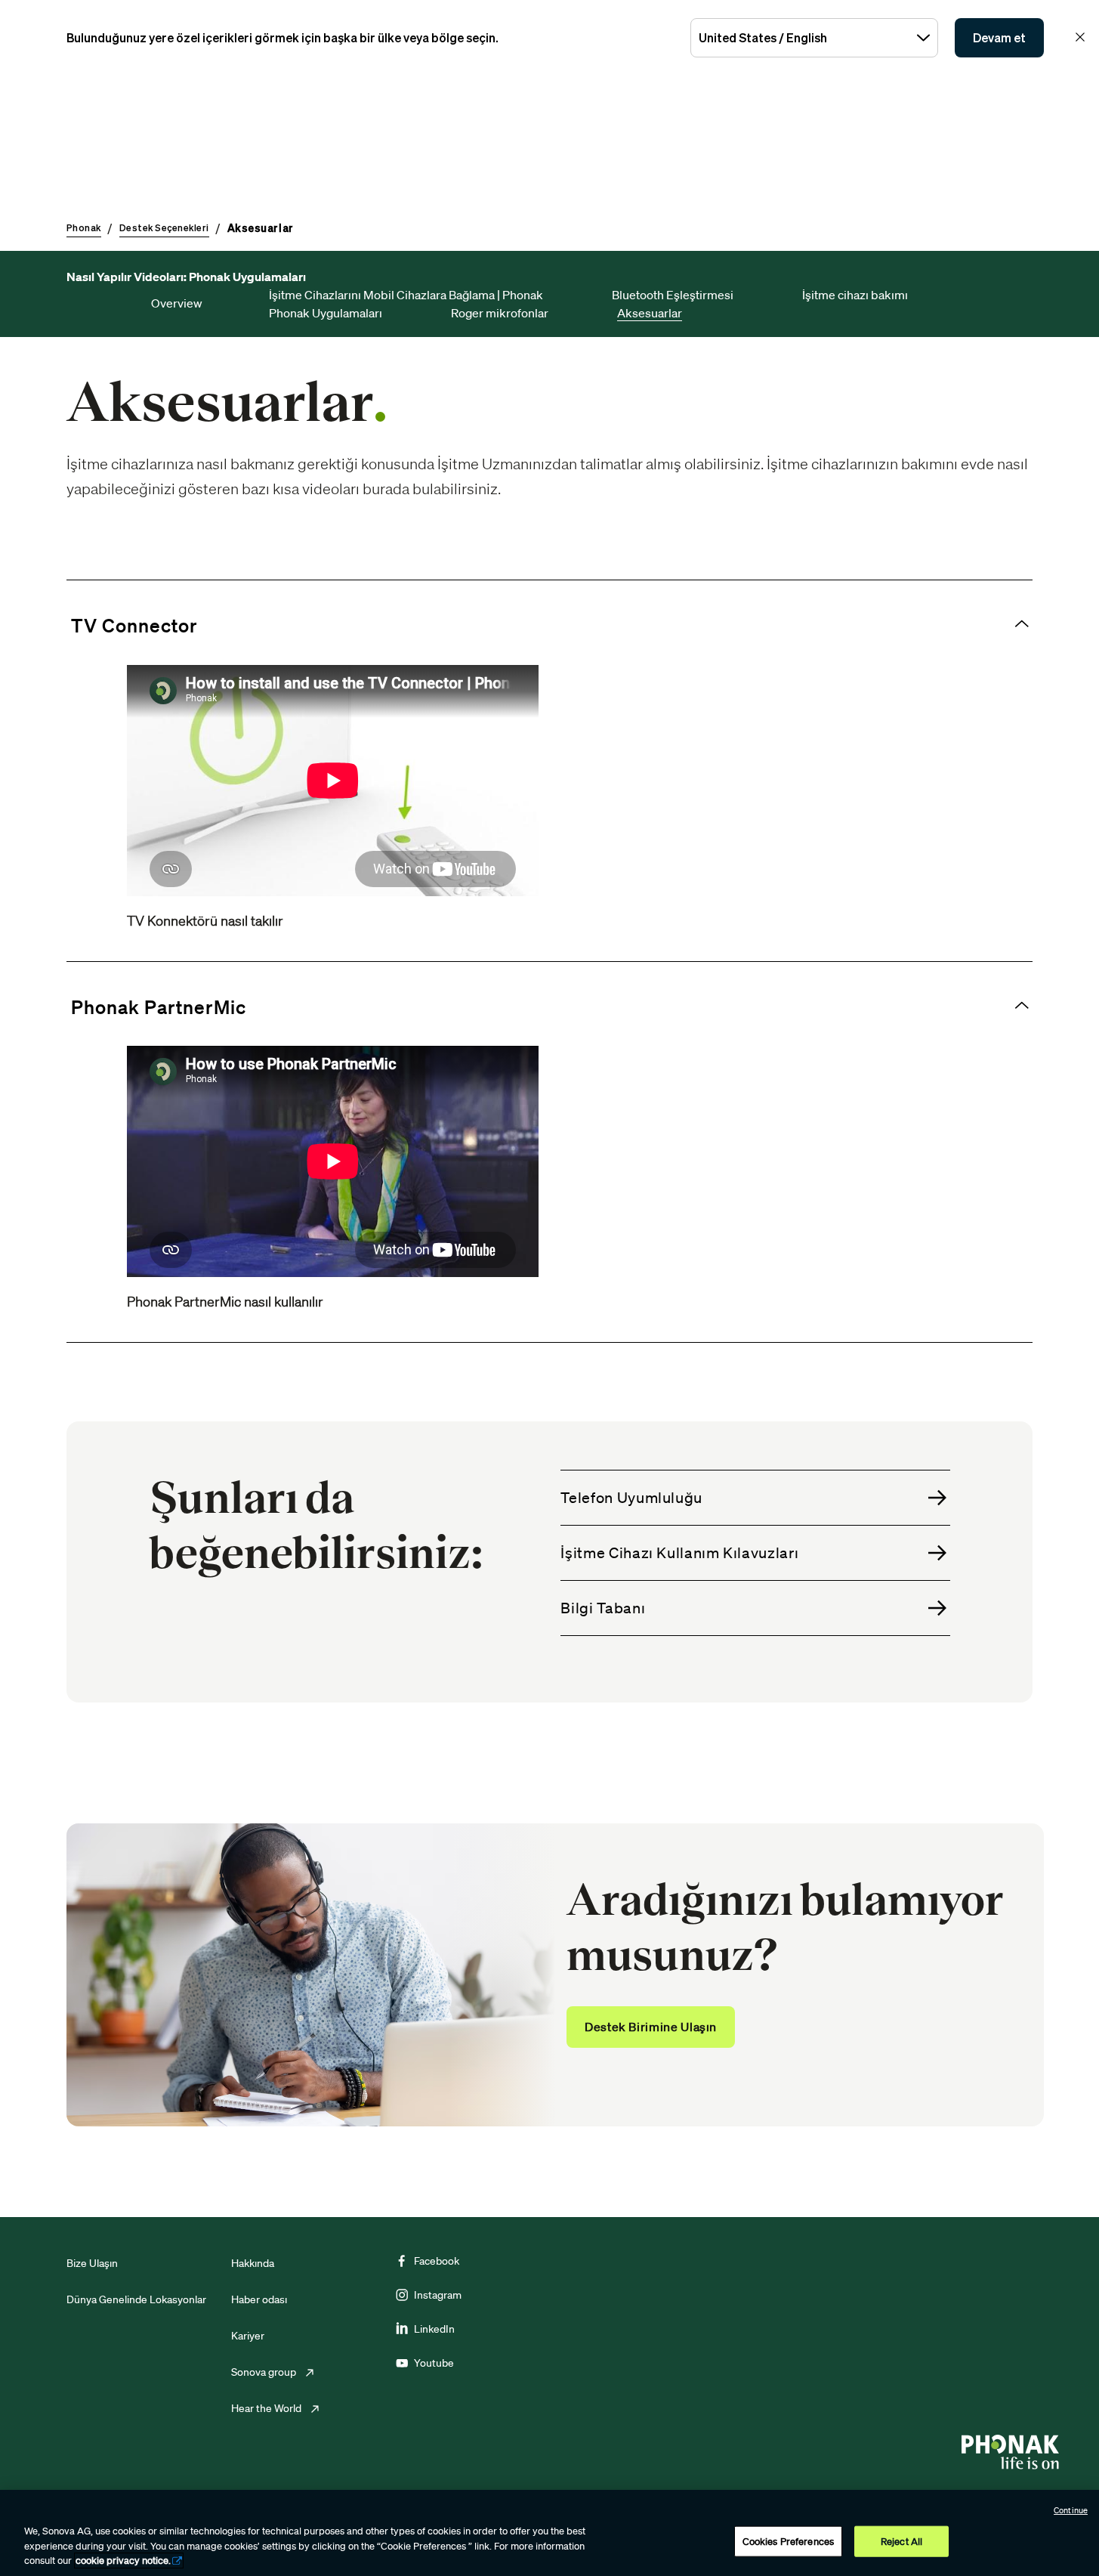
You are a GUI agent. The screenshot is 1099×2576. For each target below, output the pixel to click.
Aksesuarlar (650, 313)
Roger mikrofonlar (500, 313)
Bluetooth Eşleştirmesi (673, 295)
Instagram (438, 2295)
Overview (177, 303)
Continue (1071, 2510)
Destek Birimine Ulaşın (651, 2027)
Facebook (437, 2261)
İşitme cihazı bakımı (855, 295)
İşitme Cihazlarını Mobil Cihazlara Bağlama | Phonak (406, 295)
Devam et (999, 38)
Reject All (901, 2541)
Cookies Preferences (788, 2541)
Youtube (434, 2363)
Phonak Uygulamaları (326, 313)
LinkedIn (434, 2329)
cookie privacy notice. (123, 2561)
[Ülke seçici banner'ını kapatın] (1080, 37)
